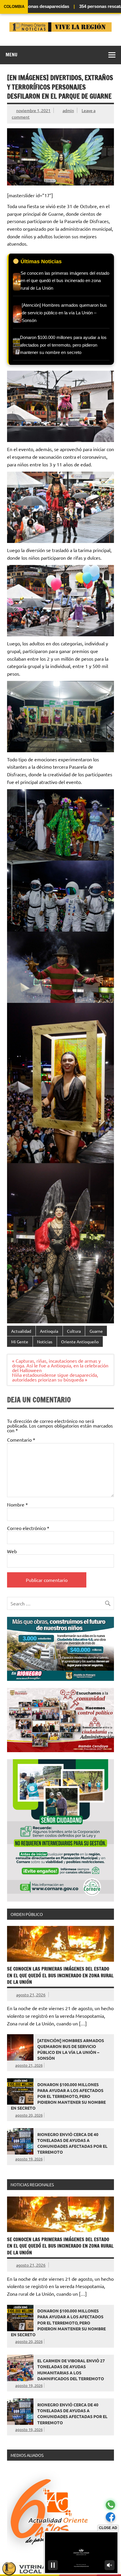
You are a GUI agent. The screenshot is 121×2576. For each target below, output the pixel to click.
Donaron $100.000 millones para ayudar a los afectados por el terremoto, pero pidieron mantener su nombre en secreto (58, 2096)
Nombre (17, 1504)
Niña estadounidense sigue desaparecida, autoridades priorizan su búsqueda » (55, 1377)
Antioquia (49, 1331)
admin (68, 110)
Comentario (21, 1440)
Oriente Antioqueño (80, 1342)
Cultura (74, 1331)
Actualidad (21, 1331)
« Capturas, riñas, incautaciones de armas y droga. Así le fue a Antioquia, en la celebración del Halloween (60, 1365)
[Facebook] (110, 2517)
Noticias (45, 1342)
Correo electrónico (28, 1528)
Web (12, 1551)
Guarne (96, 1331)
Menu (11, 55)
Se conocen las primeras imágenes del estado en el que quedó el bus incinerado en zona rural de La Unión (60, 1975)
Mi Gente (20, 1342)
